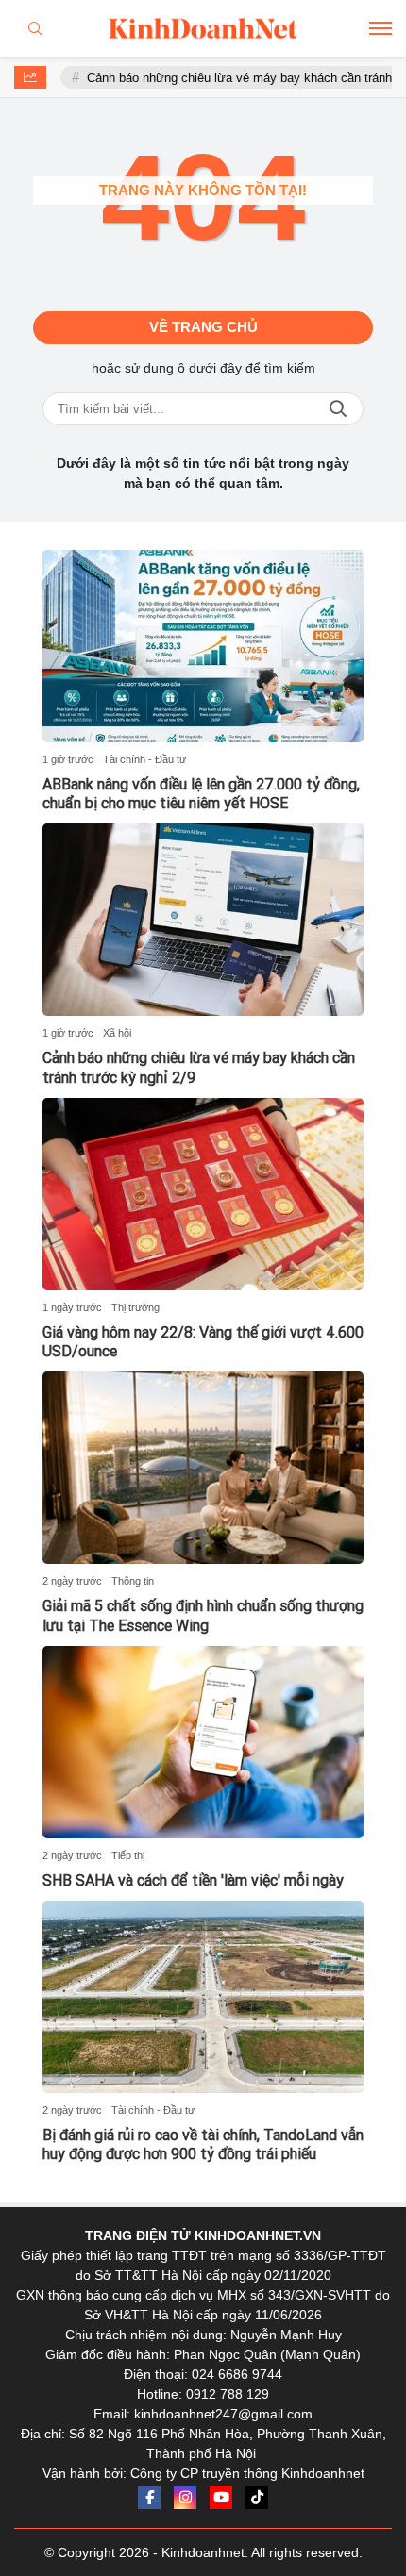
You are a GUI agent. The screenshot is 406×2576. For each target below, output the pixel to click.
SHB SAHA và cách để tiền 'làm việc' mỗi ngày (193, 1880)
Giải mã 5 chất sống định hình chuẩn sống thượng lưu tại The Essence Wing (203, 1616)
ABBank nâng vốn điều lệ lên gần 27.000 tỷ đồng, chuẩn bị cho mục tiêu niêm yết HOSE (201, 794)
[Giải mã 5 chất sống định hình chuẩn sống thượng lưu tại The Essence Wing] (203, 1468)
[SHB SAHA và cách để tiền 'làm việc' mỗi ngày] (203, 1742)
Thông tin (133, 1581)
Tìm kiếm (338, 409)
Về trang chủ (203, 327)
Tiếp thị (128, 1855)
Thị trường (135, 1307)
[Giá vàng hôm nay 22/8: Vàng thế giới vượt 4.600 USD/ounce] (203, 1194)
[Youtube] (221, 2498)
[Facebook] (149, 2498)
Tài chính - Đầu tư (144, 759)
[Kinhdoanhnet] (203, 28)
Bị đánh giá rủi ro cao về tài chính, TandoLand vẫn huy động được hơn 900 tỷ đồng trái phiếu (203, 2145)
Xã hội (117, 1033)
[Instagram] (185, 2498)
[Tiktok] (257, 2498)
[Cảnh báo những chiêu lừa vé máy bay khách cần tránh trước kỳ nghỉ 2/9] (203, 920)
